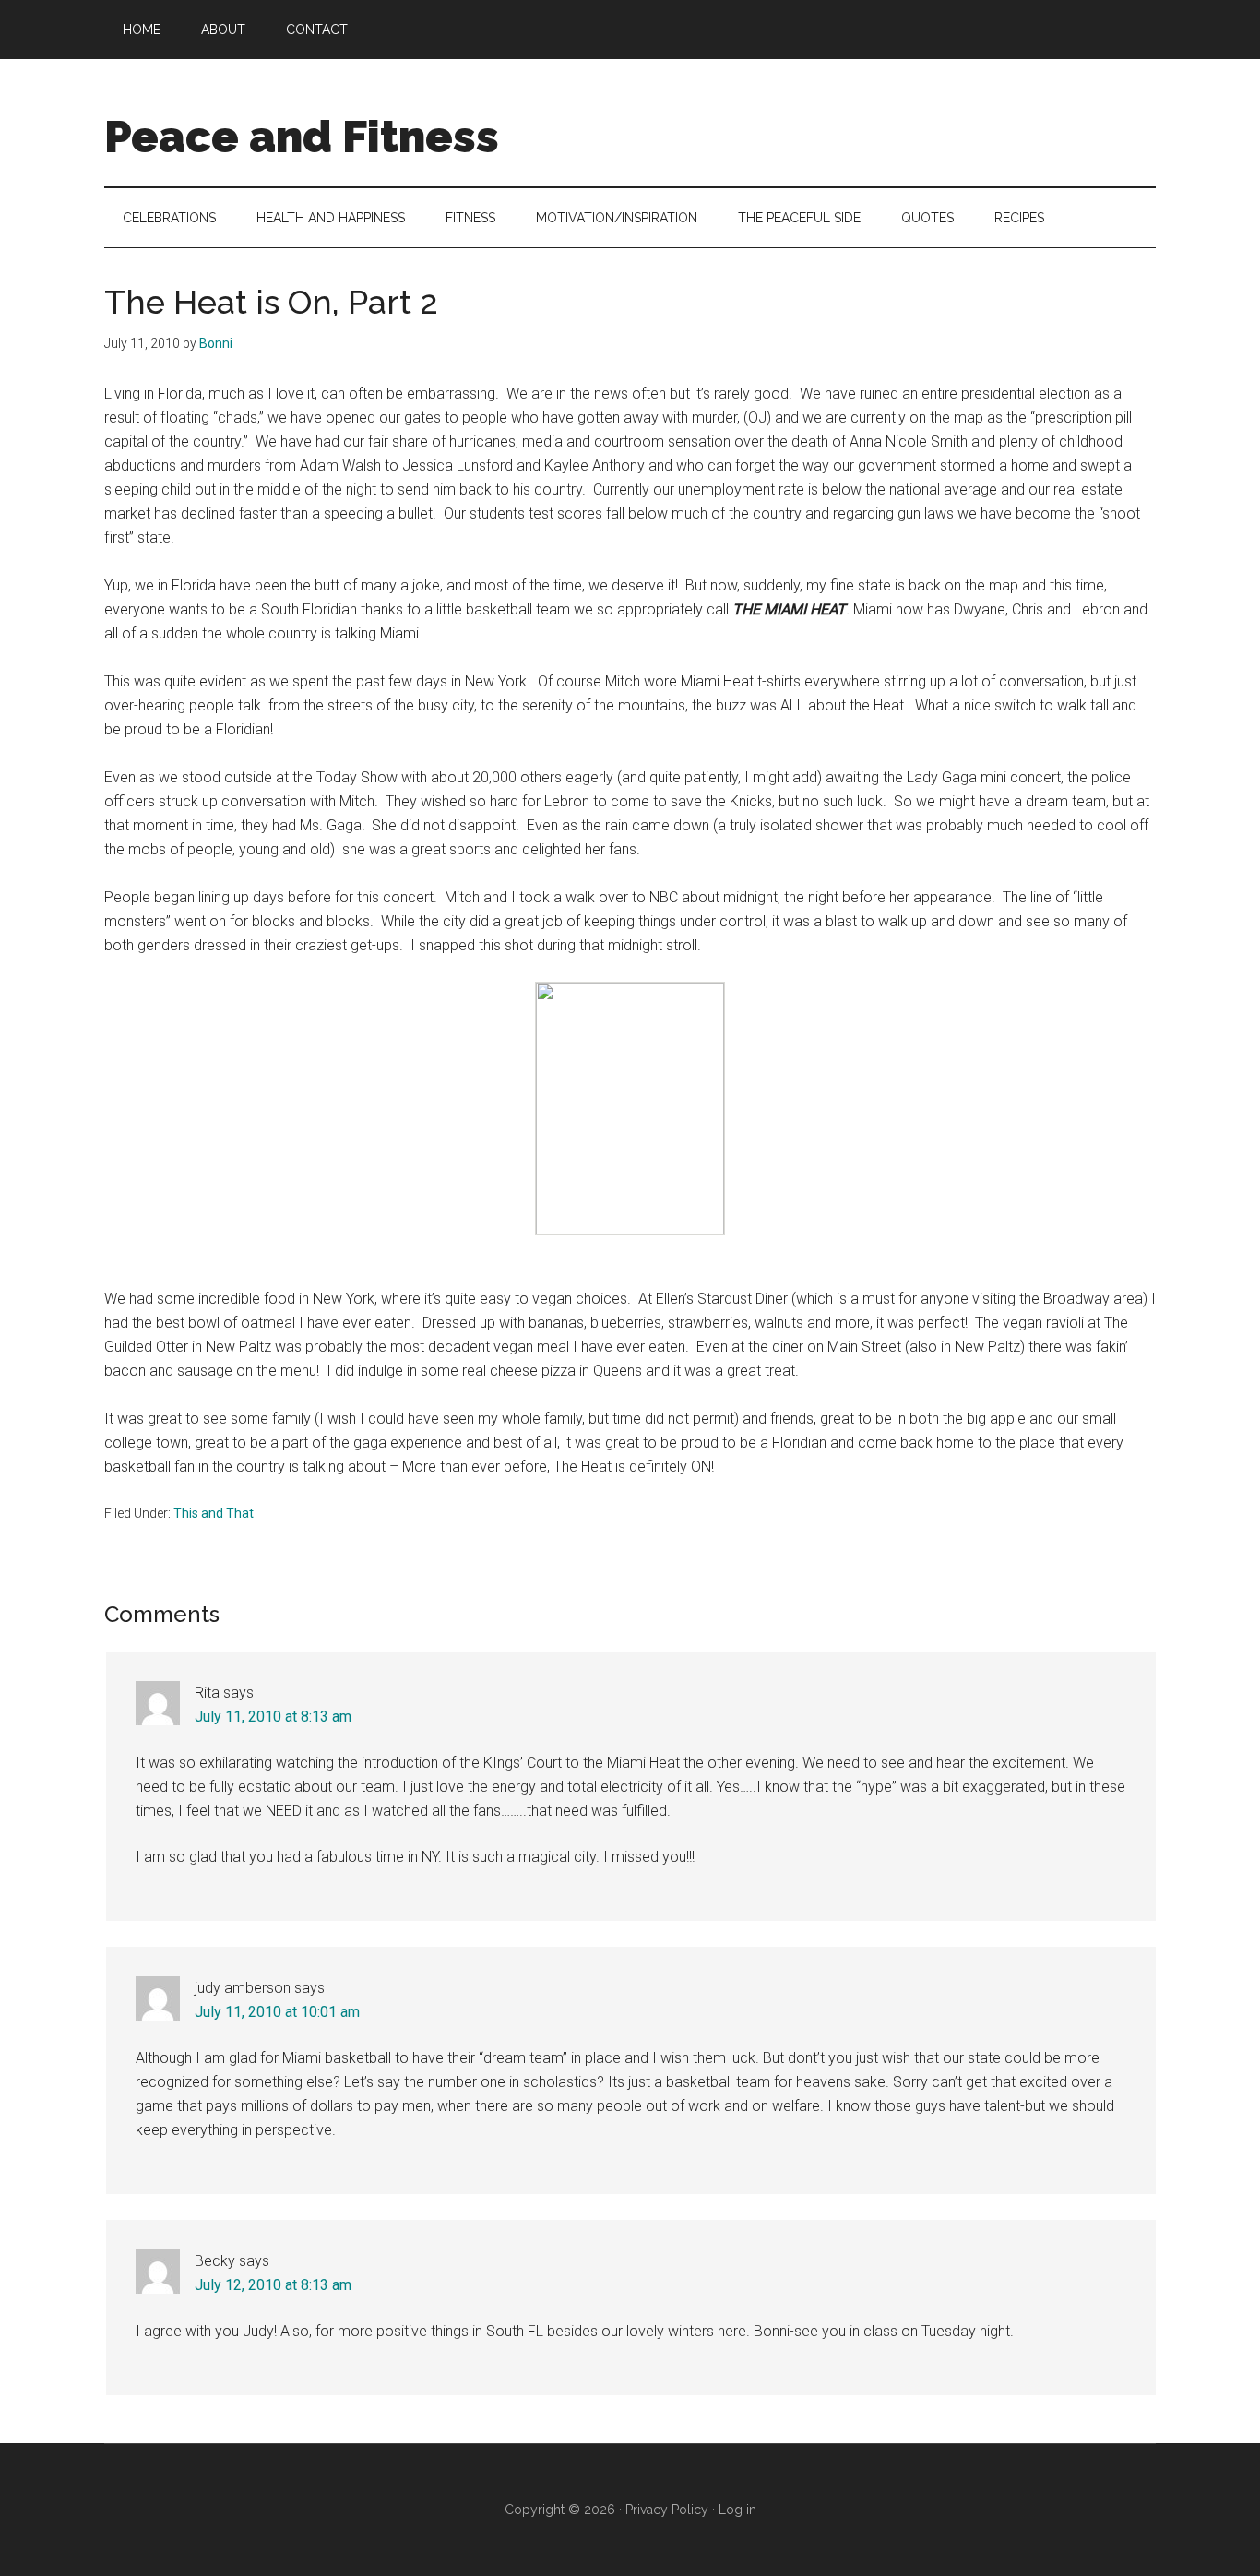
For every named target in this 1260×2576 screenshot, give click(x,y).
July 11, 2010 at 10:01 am (277, 2012)
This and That (214, 1513)
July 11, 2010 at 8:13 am (273, 1717)
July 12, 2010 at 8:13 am (273, 2285)
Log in (737, 2510)
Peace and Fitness (302, 137)
